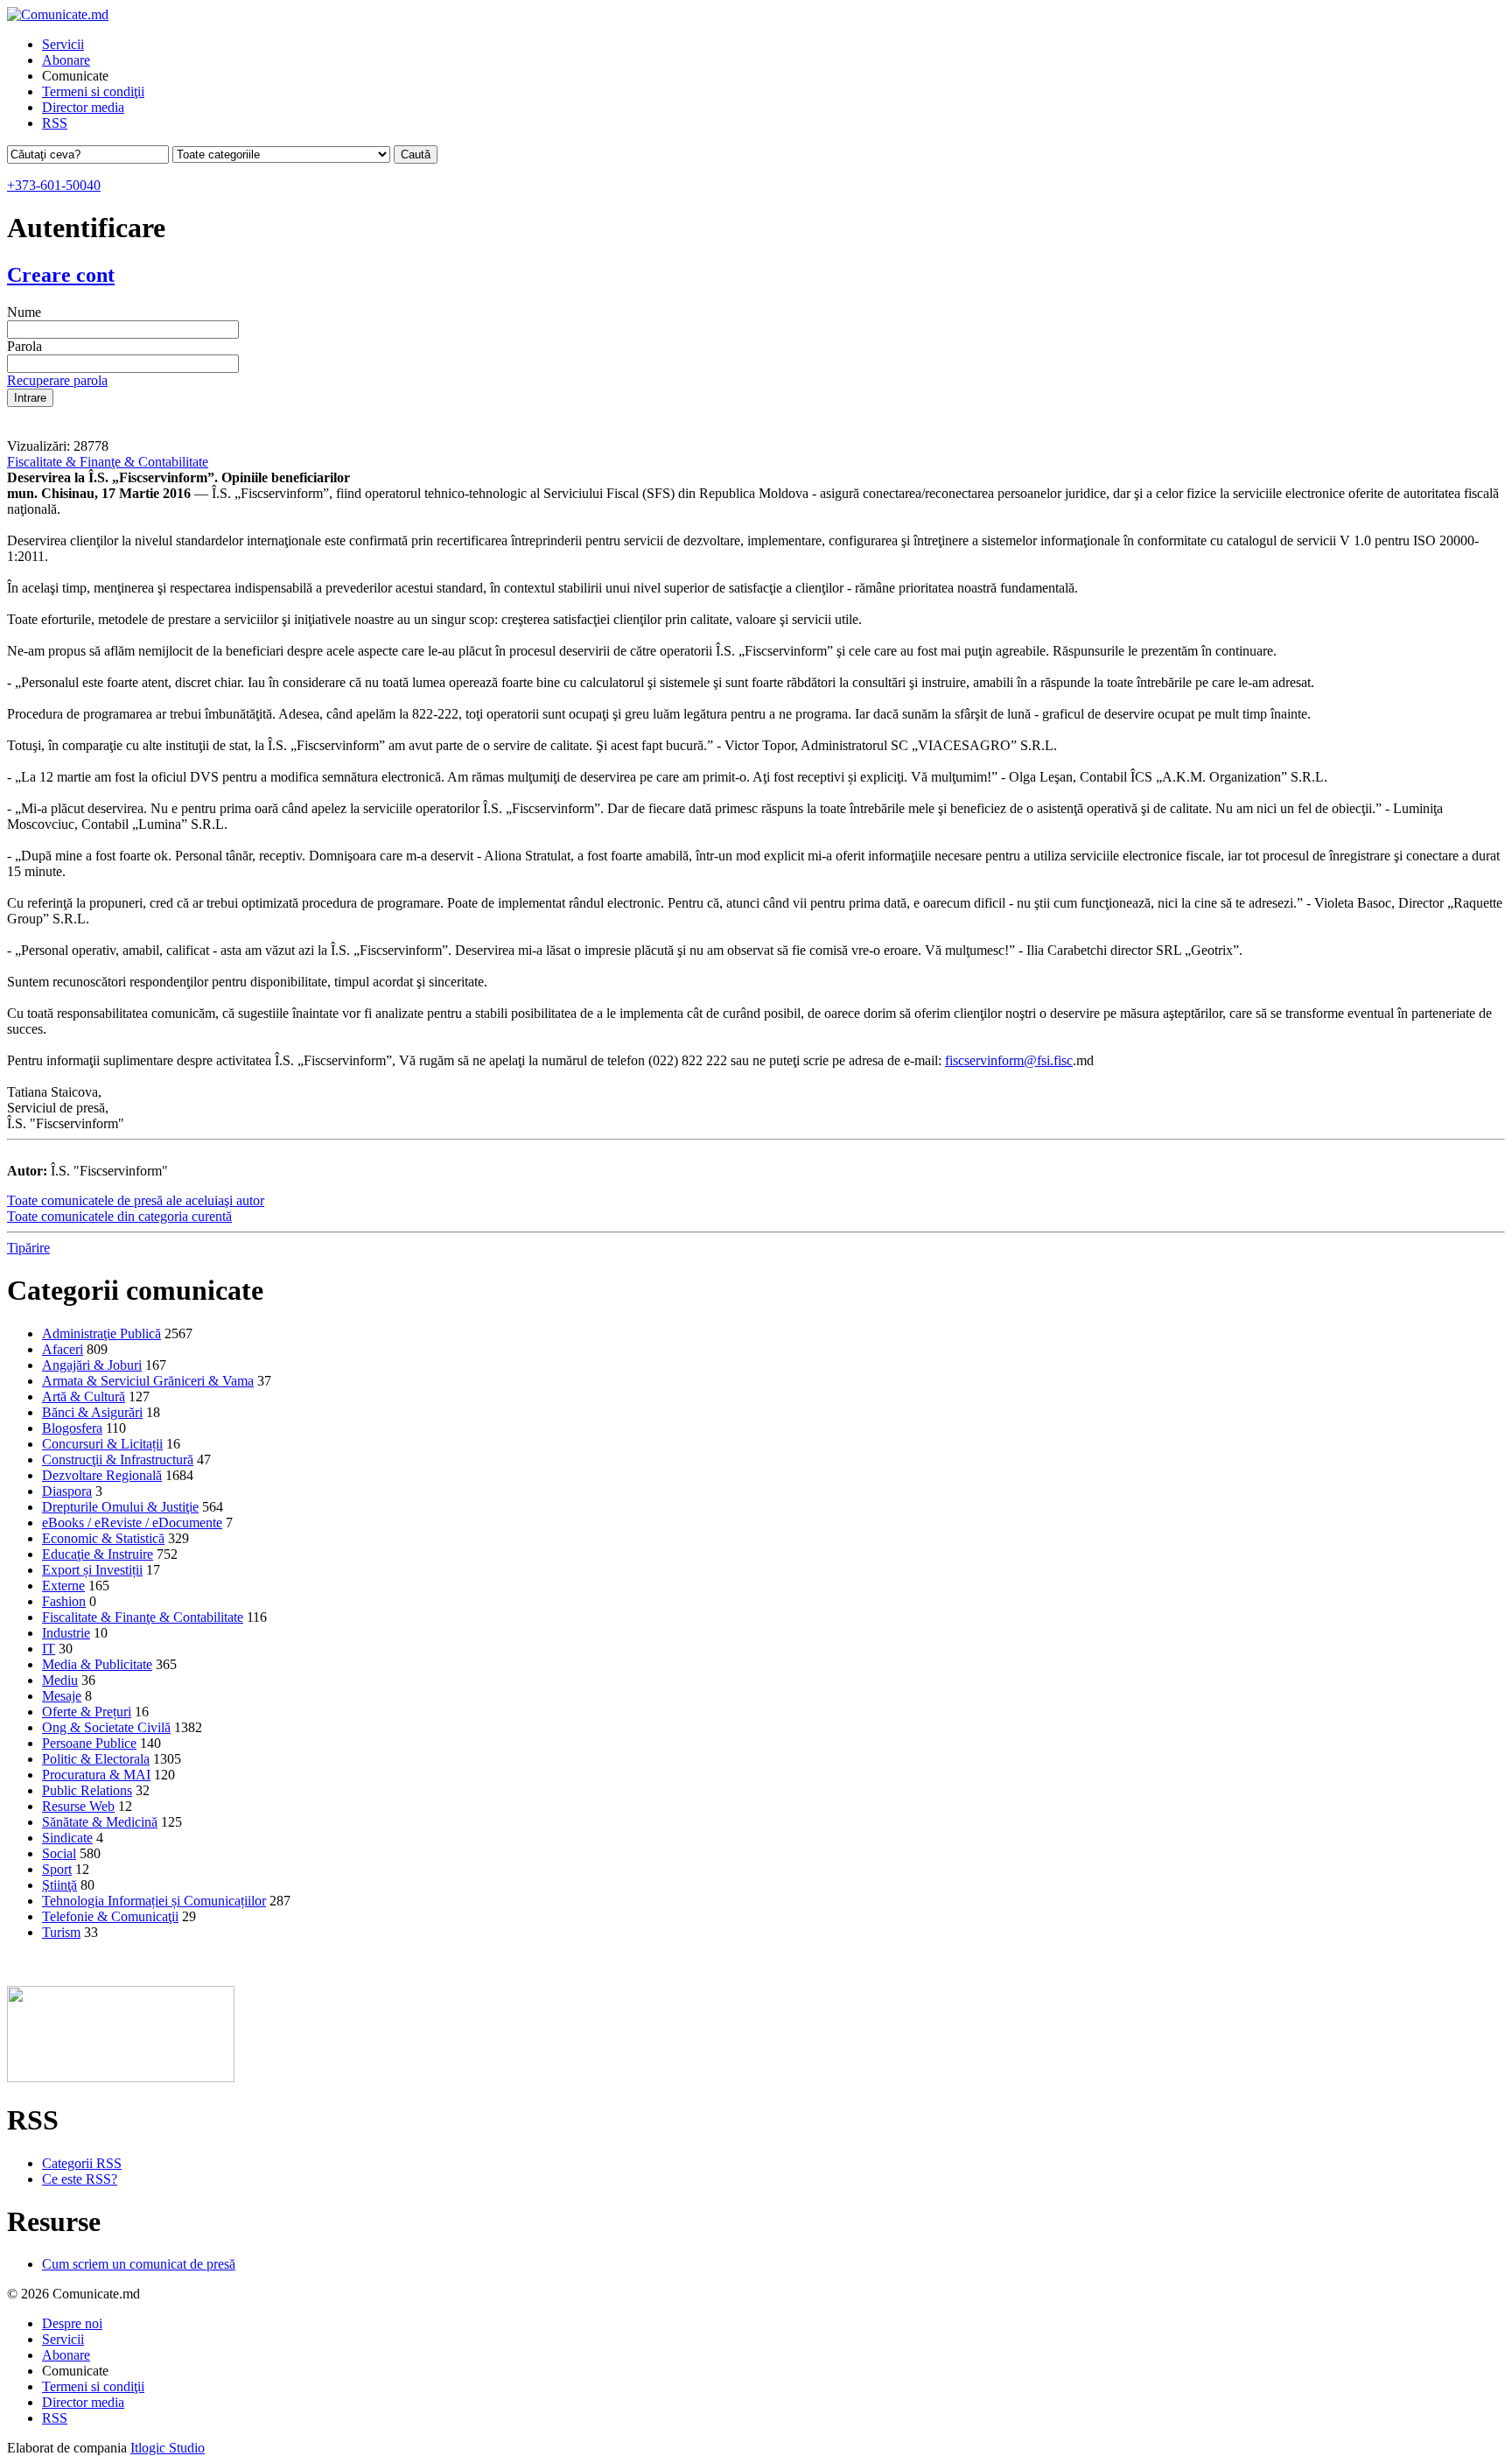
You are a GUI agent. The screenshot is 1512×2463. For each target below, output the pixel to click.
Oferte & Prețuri (87, 1712)
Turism (61, 1932)
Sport (57, 1869)
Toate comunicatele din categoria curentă (119, 1216)
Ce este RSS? (80, 2179)
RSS (55, 123)
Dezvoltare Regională (102, 1475)
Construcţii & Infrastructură (118, 1460)
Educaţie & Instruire (98, 1554)
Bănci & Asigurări (92, 1412)
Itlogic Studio (168, 2448)
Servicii (63, 44)
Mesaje (62, 1696)
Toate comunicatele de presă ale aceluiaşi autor (136, 1200)
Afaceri (63, 1349)
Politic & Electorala (96, 1759)
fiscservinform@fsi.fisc (1009, 1060)
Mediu (60, 1680)
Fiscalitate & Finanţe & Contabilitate (108, 462)
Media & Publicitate (97, 1664)
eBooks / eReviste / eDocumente (132, 1523)
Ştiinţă (59, 1885)
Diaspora (67, 1491)
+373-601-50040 (54, 185)
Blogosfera (72, 1428)
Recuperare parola (57, 380)
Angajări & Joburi (92, 1365)
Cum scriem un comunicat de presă (139, 2264)
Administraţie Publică (101, 1333)
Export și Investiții (92, 1570)
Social (59, 1853)
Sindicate (67, 1838)
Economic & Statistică (103, 1538)
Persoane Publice (89, 1743)
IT (49, 1649)
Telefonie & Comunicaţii (110, 1916)
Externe (63, 1586)
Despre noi (72, 2323)
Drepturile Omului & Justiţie (120, 1507)
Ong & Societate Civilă (106, 1727)
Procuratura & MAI (96, 1775)
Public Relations (87, 1790)
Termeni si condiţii (93, 91)
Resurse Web (78, 1806)
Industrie (66, 1633)
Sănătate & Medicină (100, 1822)
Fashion (64, 1601)
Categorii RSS (82, 2163)
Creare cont (61, 275)
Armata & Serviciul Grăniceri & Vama (148, 1381)
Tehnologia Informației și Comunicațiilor (154, 1901)
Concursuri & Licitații (102, 1444)
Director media (83, 107)
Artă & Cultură (84, 1396)
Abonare (66, 60)
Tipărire (28, 1248)
